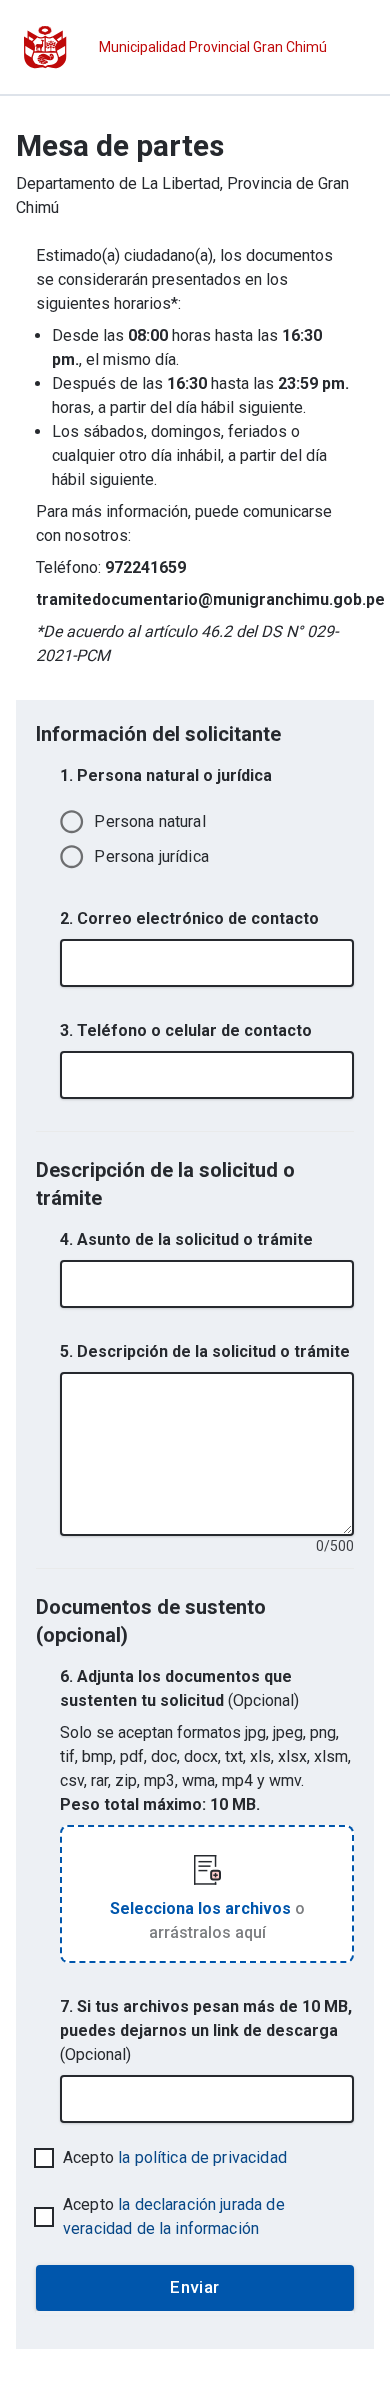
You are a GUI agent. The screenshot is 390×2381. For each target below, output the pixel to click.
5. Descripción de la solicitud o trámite (205, 1351)
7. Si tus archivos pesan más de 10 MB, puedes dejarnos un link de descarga (206, 2030)
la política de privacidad (202, 2157)
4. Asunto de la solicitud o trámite (186, 1239)
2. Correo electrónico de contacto (189, 918)
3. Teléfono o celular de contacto (186, 1030)
